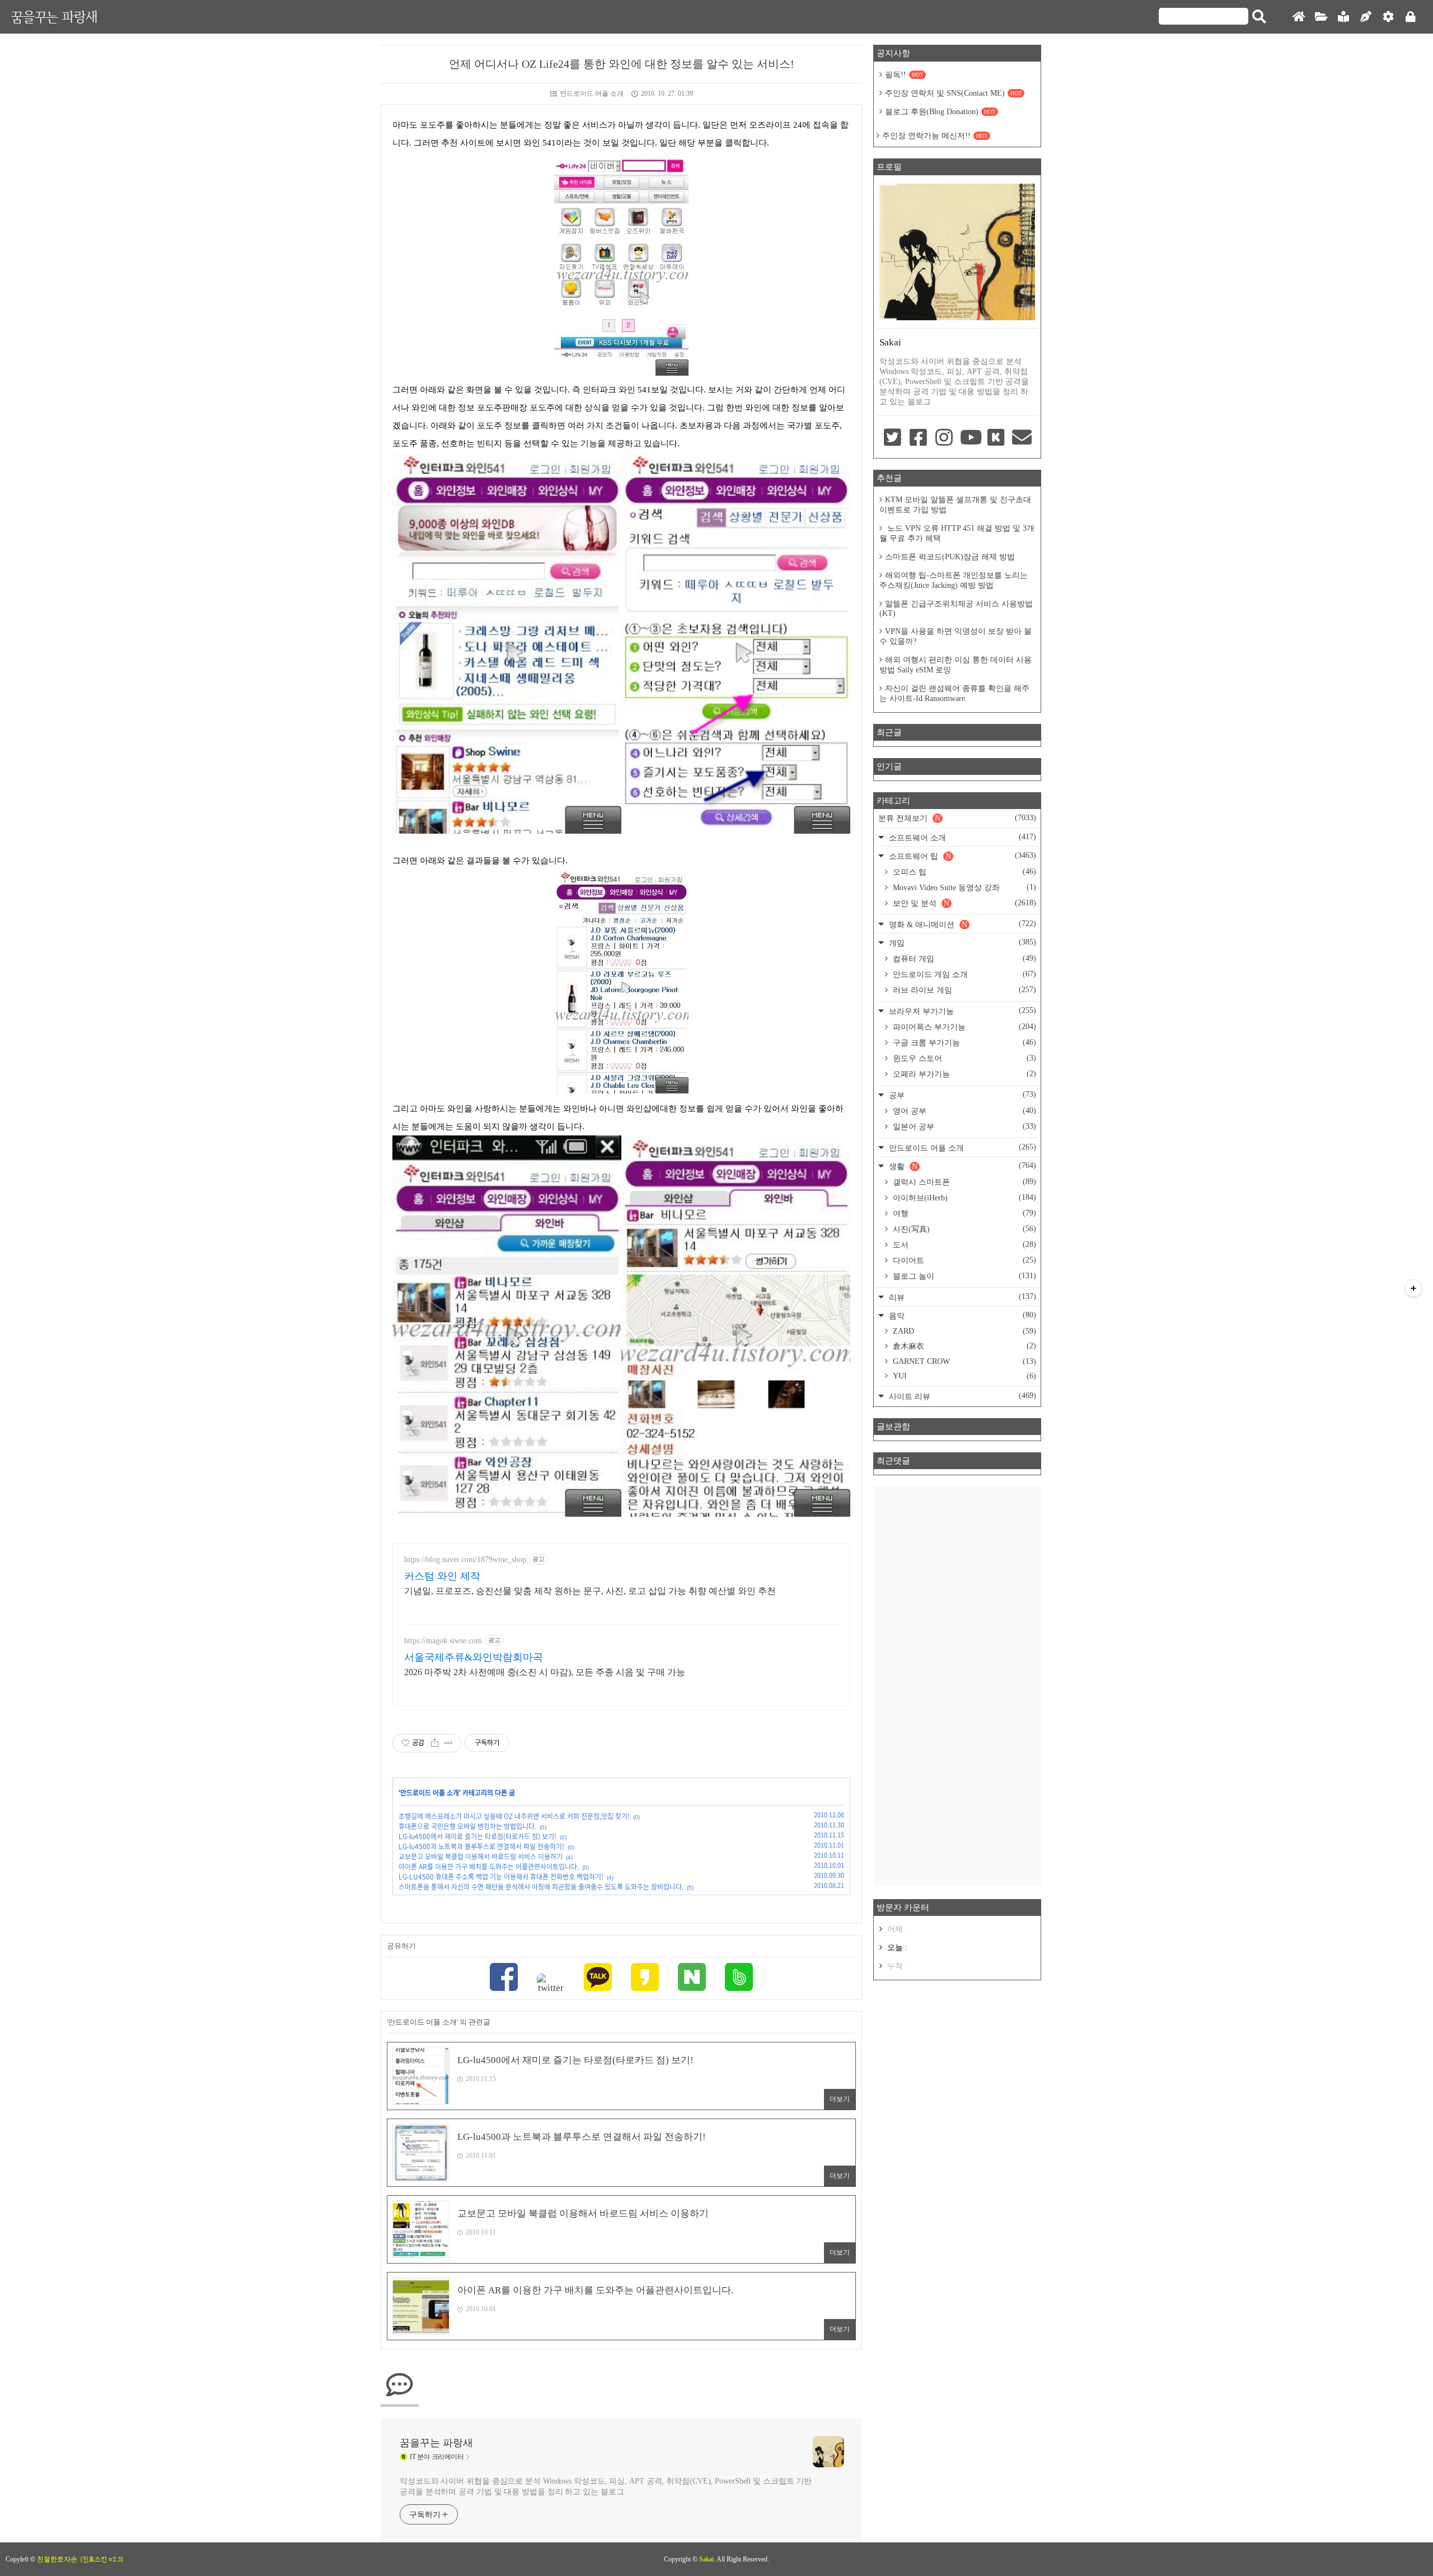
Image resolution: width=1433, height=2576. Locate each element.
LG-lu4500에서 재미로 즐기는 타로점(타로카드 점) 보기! (477, 1836)
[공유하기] (435, 1743)
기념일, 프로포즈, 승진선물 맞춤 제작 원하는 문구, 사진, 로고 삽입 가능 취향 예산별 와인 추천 (590, 1591)
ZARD (963, 1331)
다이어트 (963, 1260)
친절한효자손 (57, 2559)
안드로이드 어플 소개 (592, 93)
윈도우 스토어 (963, 1058)
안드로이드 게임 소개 (963, 974)
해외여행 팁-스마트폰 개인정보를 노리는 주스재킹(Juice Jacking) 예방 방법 (954, 580)
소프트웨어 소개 (961, 837)
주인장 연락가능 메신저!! (935, 136)
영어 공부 (963, 1111)
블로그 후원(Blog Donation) (940, 112)
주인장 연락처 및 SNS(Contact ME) (953, 93)
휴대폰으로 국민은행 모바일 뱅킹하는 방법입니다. (467, 1826)
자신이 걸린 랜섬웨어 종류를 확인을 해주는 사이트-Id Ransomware (954, 693)
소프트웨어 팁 (961, 856)
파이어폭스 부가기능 (963, 1027)
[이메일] (1022, 438)
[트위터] (551, 1984)
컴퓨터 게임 (963, 959)
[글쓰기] (1366, 17)
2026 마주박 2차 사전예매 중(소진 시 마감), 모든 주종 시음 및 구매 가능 (545, 1672)
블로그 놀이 (963, 1276)
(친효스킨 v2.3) (102, 2559)
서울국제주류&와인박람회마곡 (474, 1657)
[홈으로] (1299, 17)
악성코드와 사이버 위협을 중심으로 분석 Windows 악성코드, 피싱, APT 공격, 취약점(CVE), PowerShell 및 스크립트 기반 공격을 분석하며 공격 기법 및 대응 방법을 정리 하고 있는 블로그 (606, 2486)
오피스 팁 (963, 872)
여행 (963, 1213)
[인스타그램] (944, 438)
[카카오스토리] (645, 1978)
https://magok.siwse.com (443, 1641)
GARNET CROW (963, 1361)
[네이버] (692, 1978)
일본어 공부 (963, 1126)
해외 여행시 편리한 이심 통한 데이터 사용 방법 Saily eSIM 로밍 (956, 665)
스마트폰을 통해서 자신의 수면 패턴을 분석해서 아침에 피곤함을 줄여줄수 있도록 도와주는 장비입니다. (541, 1887)
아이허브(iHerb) (963, 1198)
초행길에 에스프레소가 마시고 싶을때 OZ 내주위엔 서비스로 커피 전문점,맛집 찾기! (514, 1816)
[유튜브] (970, 438)
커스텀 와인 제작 (442, 1576)
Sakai (706, 2559)
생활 (961, 1166)
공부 (961, 1095)
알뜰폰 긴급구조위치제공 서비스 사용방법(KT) (956, 609)
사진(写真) (963, 1229)
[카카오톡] (598, 1978)
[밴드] (739, 1978)
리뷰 (961, 1297)
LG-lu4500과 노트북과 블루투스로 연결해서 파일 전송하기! (481, 1846)
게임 (961, 943)
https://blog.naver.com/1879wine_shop (465, 1560)
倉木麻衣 (963, 1346)
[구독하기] (1413, 1288)
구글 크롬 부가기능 (963, 1042)
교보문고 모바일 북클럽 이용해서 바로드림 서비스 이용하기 (481, 1857)
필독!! (904, 75)
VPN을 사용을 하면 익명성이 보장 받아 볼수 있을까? (956, 636)
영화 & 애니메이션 (961, 924)
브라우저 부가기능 (961, 1011)
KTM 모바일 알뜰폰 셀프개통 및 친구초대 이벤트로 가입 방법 (955, 505)
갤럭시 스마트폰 (963, 1182)
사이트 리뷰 (961, 1396)
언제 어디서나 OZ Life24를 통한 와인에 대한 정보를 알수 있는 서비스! (622, 64)
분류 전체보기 (957, 818)
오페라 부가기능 (963, 1074)
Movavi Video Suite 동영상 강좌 (963, 887)
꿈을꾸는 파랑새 (54, 17)
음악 (961, 1315)
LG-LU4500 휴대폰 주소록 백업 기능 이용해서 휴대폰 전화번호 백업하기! (501, 1877)
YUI (963, 1376)
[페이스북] (504, 1978)
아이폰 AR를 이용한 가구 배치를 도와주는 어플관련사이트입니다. (489, 1867)
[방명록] (1343, 17)
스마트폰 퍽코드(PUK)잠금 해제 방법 (950, 557)
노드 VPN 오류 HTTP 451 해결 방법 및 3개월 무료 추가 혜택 (957, 533)
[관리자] (1388, 17)
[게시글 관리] (449, 1743)
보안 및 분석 (963, 903)
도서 (963, 1245)
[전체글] (1321, 17)
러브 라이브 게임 (963, 990)
